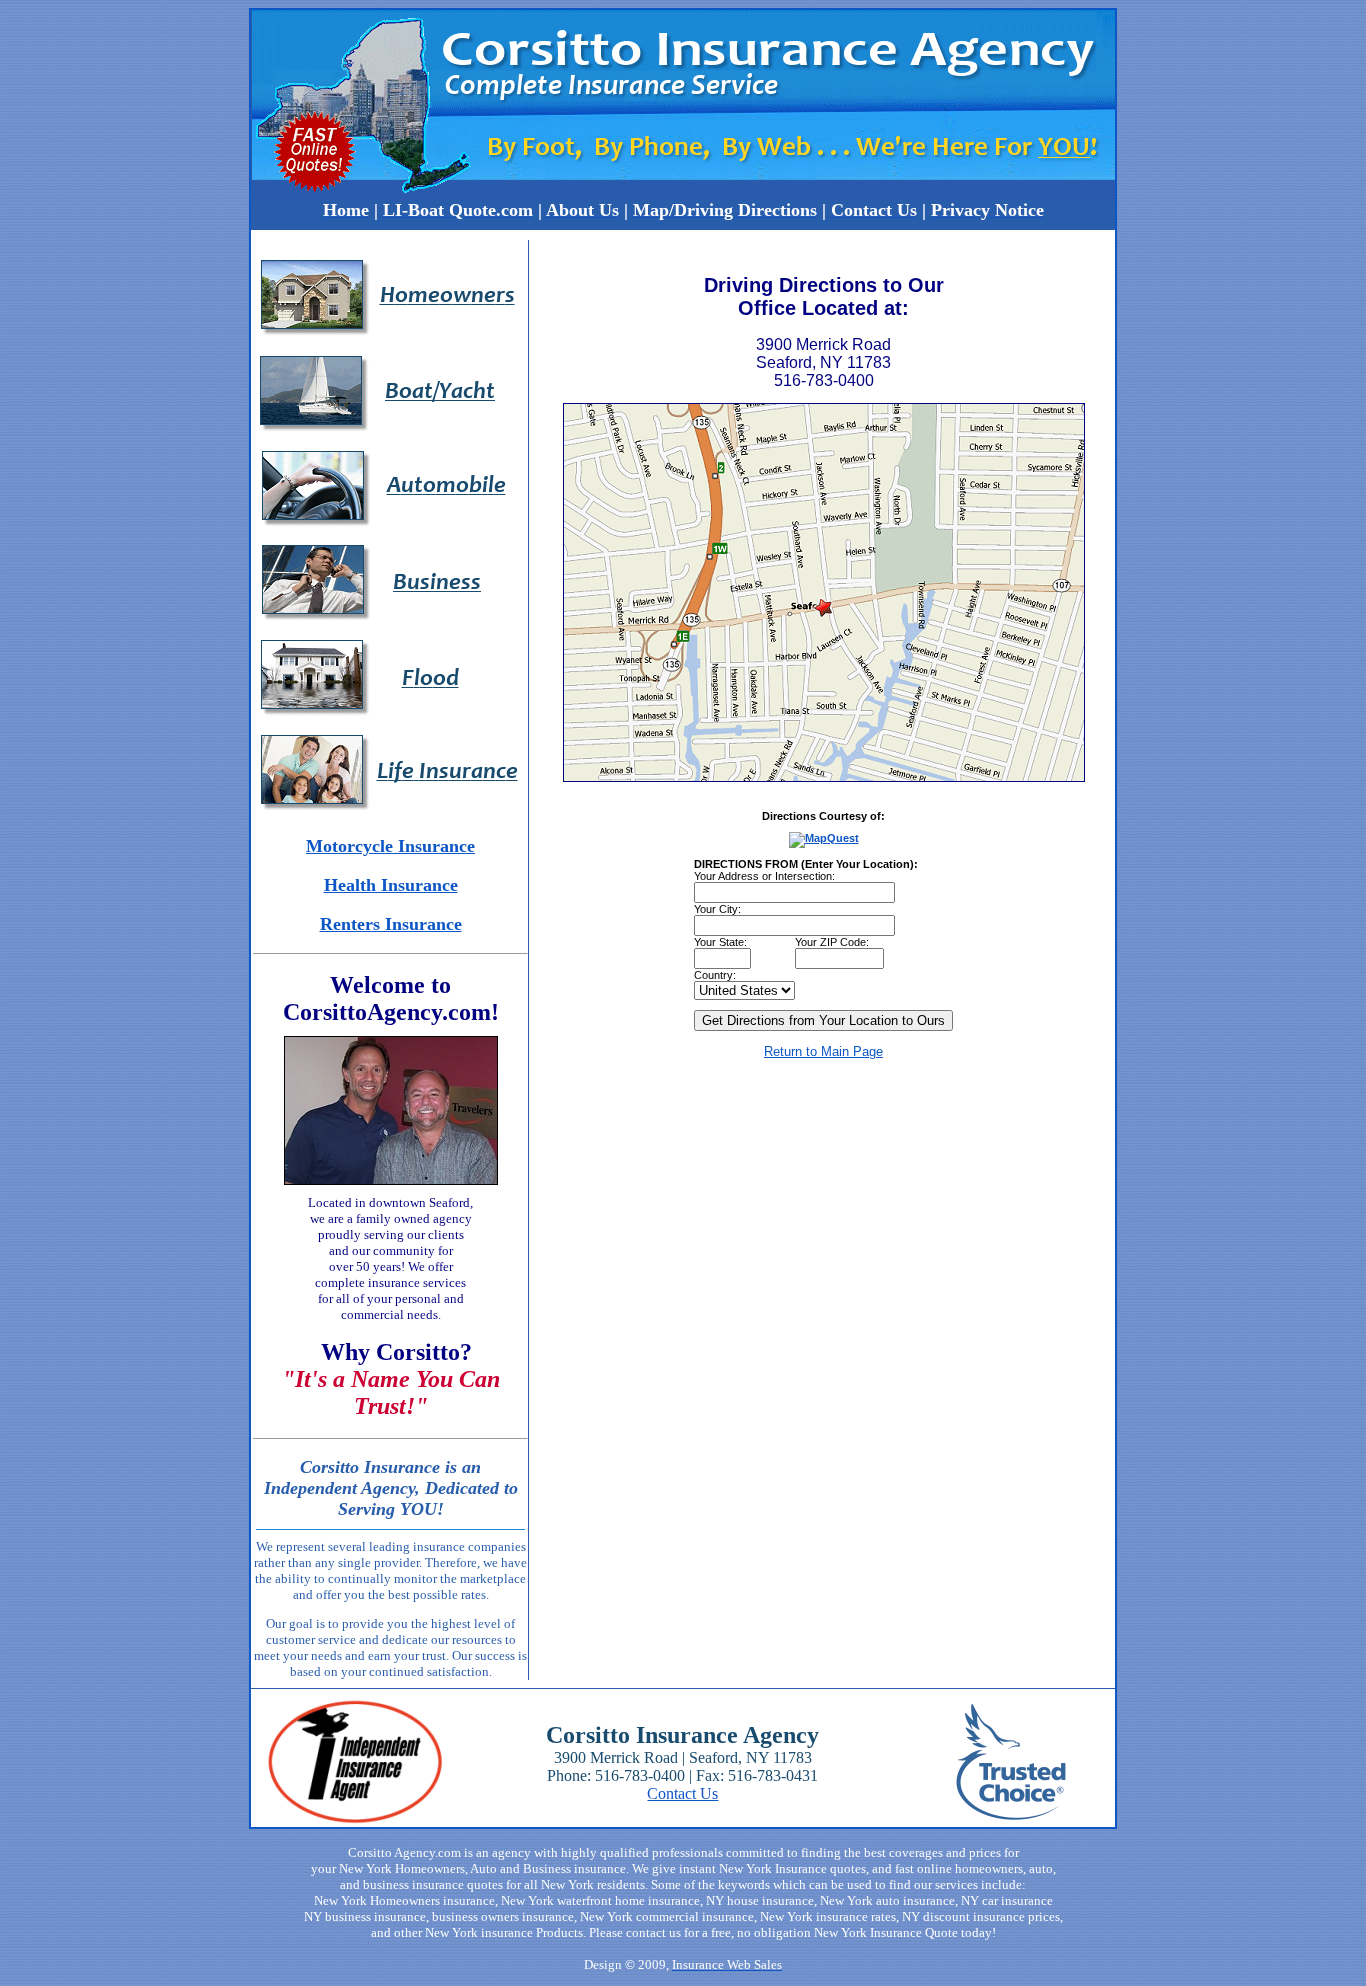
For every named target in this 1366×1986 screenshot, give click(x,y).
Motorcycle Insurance (390, 846)
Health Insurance (391, 885)
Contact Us (682, 1793)
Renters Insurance (391, 924)
